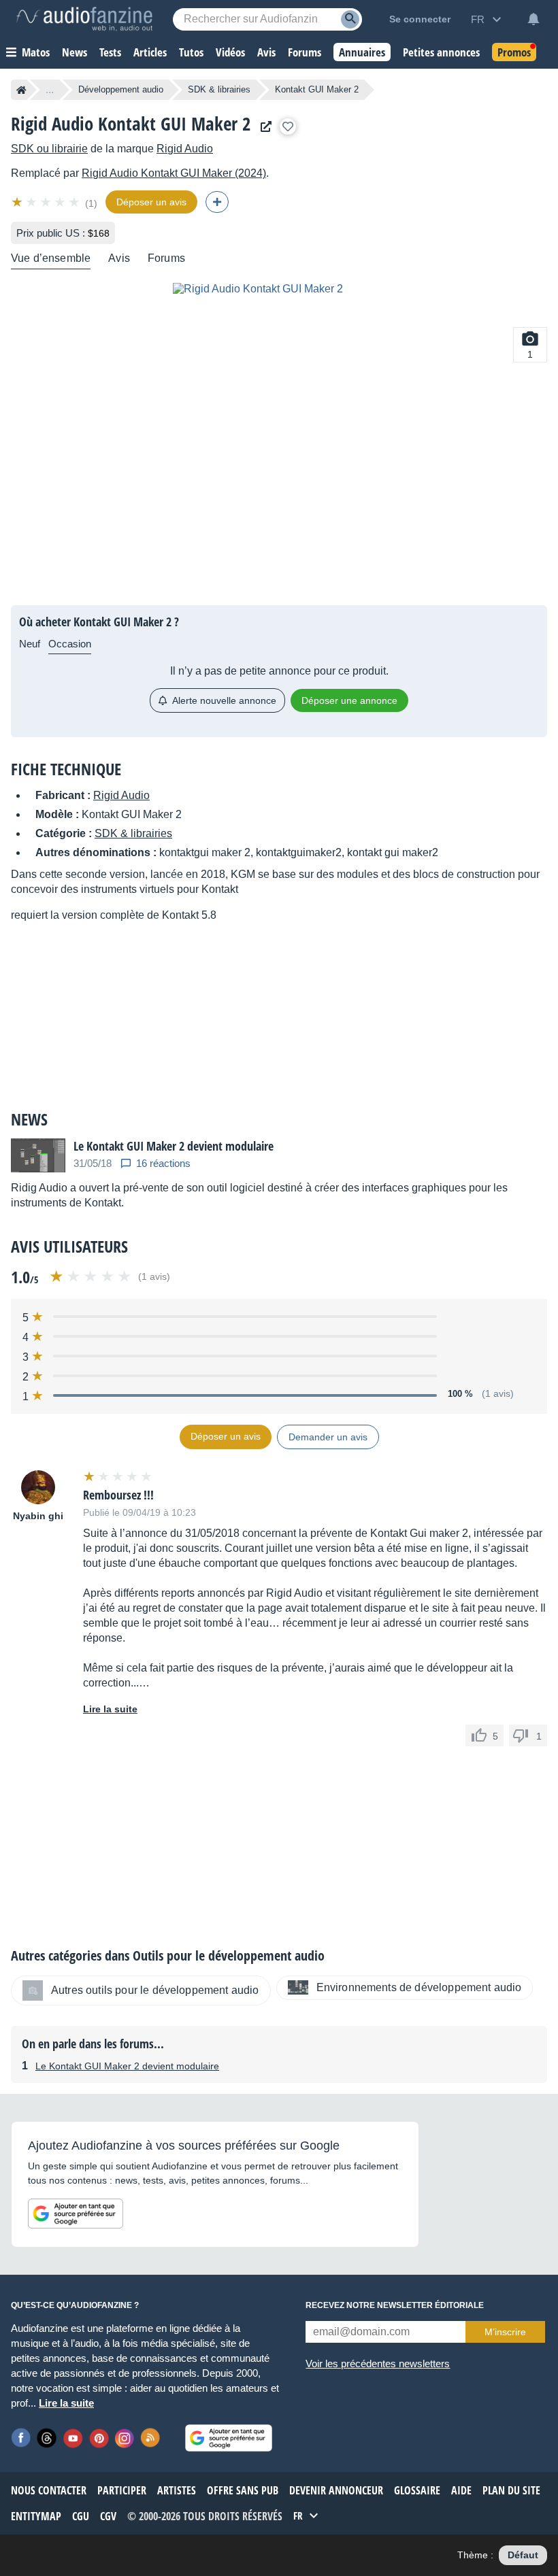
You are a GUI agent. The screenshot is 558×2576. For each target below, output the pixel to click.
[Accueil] (21, 90)
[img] (47, 202)
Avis (119, 258)
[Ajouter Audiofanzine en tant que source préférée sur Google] (76, 2214)
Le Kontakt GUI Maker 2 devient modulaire (127, 2066)
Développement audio (121, 89)
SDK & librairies (219, 89)
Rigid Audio (185, 149)
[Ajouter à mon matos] (288, 126)
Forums (166, 258)
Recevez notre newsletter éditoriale (395, 2305)
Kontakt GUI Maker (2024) (174, 173)
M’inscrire (505, 2332)
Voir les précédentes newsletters (378, 2363)
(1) (91, 203)
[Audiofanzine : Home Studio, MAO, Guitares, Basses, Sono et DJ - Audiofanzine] (84, 19)
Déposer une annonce (349, 700)
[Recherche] (350, 19)
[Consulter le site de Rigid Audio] (263, 127)
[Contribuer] (217, 202)
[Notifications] (534, 19)
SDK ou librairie (49, 149)
